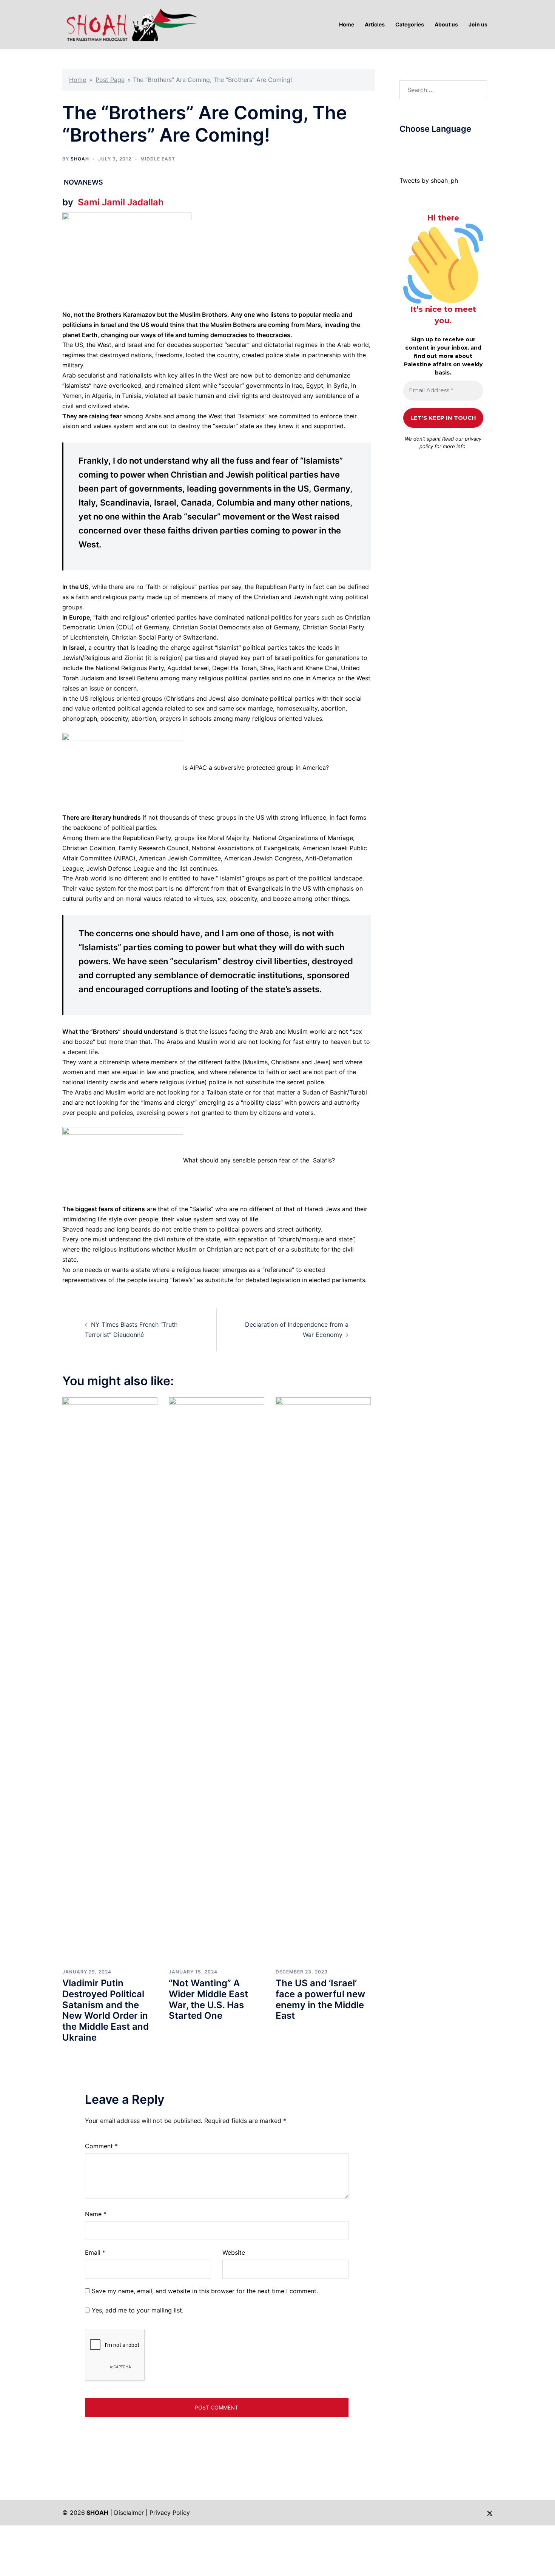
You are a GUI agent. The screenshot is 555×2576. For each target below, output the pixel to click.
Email (95, 2252)
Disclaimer (129, 2513)
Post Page (110, 80)
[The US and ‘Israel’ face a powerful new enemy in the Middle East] (323, 1680)
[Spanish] (456, 147)
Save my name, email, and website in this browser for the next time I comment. (205, 2291)
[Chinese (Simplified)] (410, 147)
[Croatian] (418, 147)
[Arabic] (403, 147)
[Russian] (441, 147)
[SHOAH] (130, 24)
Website (234, 2252)
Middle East (158, 159)
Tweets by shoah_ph (429, 180)
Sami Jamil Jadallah (121, 202)
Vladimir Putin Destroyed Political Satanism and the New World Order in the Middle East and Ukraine (106, 2010)
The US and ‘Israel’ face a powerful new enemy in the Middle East (320, 1999)
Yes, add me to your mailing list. (137, 2310)
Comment (101, 2146)
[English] (425, 147)
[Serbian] (448, 147)
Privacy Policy (170, 2513)
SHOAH (80, 159)
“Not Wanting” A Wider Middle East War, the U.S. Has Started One (208, 1999)
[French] (433, 147)
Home (78, 80)
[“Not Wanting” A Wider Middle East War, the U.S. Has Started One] (216, 1680)
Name (96, 2214)
